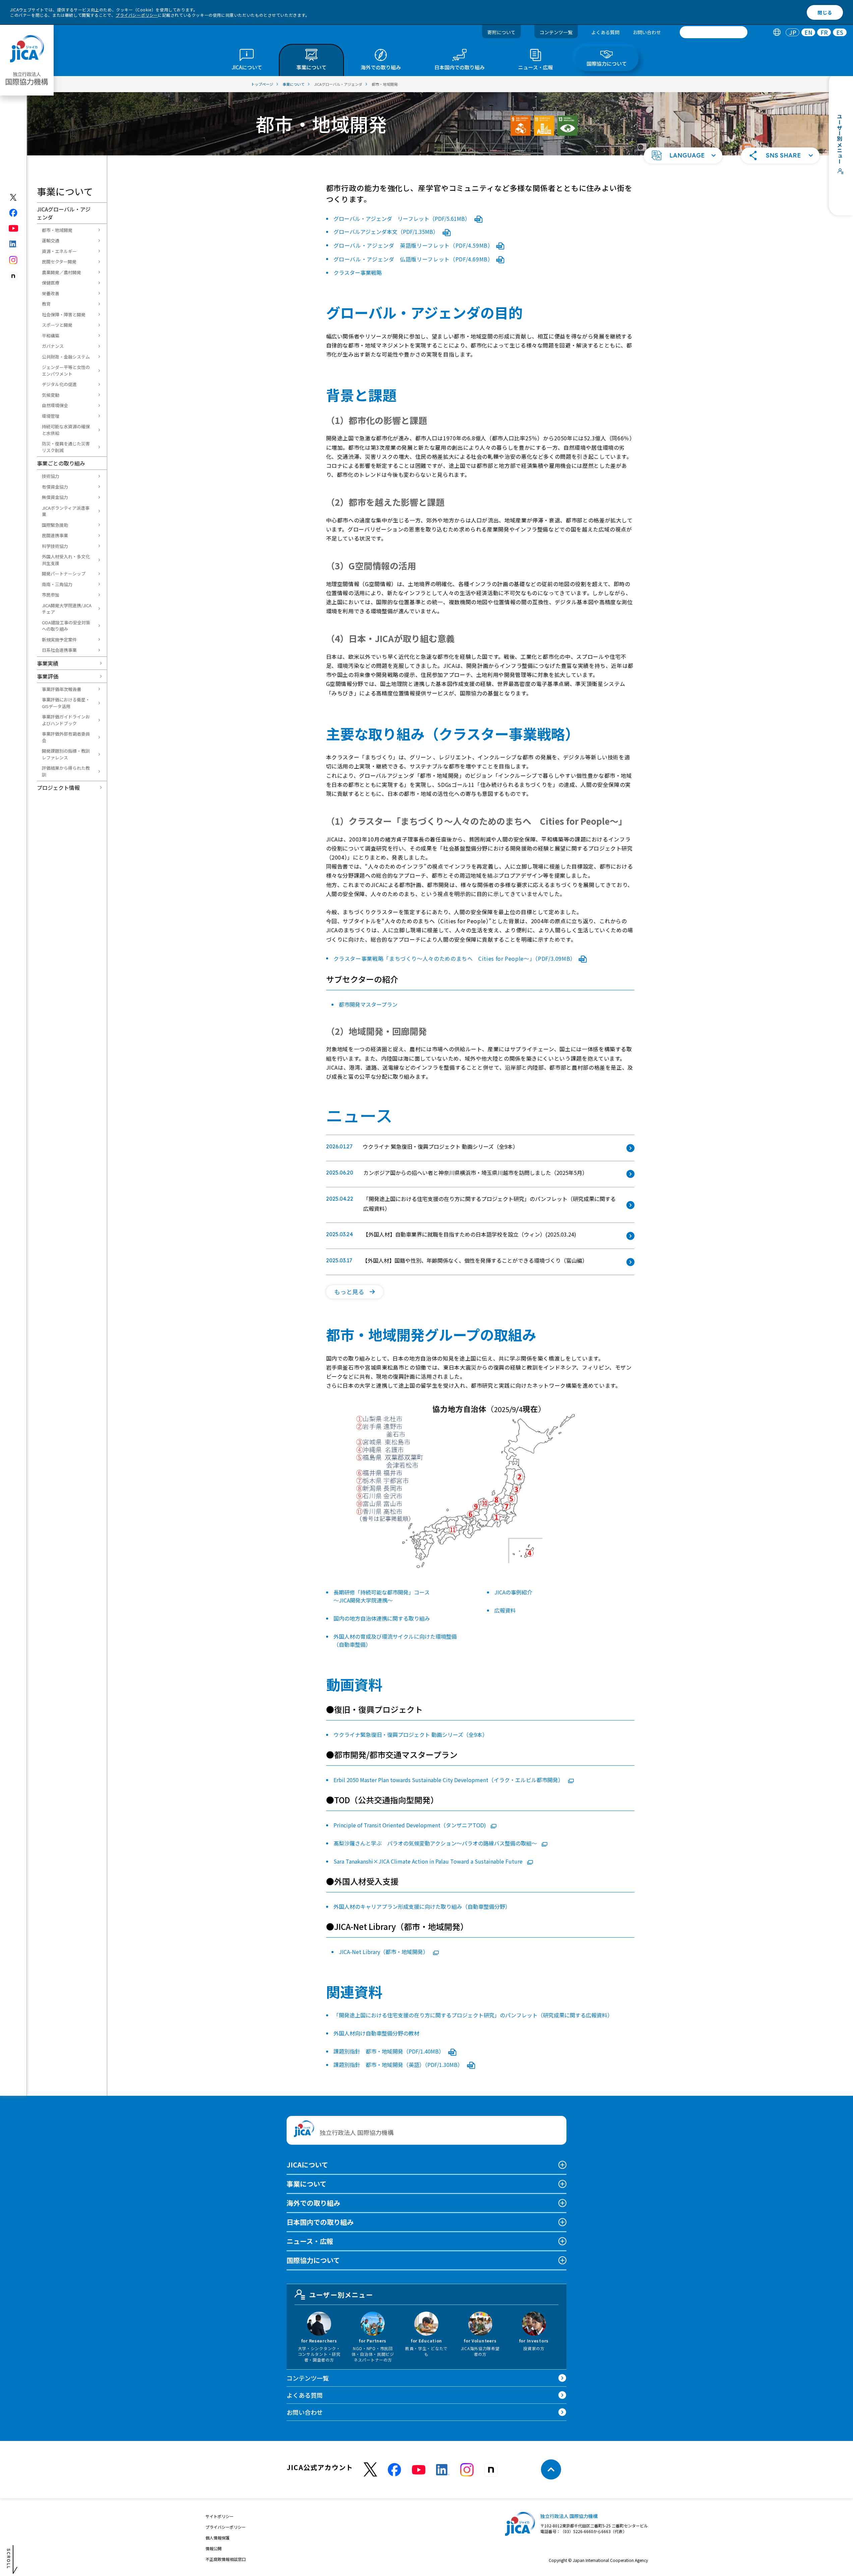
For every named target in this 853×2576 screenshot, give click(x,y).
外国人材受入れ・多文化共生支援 (66, 560)
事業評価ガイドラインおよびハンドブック (66, 720)
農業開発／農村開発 (62, 272)
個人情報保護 (218, 2538)
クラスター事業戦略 (358, 272)
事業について (307, 2184)
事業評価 (48, 676)
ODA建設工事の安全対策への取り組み (66, 626)
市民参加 (51, 595)
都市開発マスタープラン (368, 1004)
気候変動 (51, 395)
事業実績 (48, 663)
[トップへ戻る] (551, 2469)
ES (840, 32)
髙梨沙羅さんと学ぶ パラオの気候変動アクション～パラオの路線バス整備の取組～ (436, 1843)
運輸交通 (51, 240)
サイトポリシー (220, 2516)
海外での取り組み (313, 2203)
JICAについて (307, 2165)
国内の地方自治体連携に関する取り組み (382, 1618)
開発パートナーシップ (64, 574)
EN (808, 32)
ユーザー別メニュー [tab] (341, 2295)
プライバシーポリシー (137, 15)
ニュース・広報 (310, 2241)
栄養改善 (51, 293)
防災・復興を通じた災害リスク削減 (66, 447)
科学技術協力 (55, 546)
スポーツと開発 (57, 325)
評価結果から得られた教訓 (66, 771)
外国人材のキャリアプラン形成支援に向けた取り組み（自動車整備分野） (422, 1906)
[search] (714, 32)
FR (824, 32)
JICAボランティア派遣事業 (66, 511)
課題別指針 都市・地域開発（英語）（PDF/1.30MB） (399, 2065)
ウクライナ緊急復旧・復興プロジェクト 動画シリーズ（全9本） (411, 1735)
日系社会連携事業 (59, 650)
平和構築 (51, 336)
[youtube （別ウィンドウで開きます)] (419, 2470)
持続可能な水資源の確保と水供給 (66, 430)
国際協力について (313, 2260)
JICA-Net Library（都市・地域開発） (384, 1952)
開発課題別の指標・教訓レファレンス (66, 754)
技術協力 (51, 476)
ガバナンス (53, 346)
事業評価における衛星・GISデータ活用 (66, 703)
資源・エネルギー (59, 251)
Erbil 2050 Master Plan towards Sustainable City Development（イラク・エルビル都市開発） (449, 1780)
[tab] (777, 32)
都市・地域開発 (57, 230)
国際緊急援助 (55, 525)
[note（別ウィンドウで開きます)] (14, 276)
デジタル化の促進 (59, 384)
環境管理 (51, 416)
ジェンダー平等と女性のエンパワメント (66, 370)
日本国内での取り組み (320, 2222)
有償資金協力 (55, 487)
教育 (46, 304)
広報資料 (505, 1610)
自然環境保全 (55, 405)
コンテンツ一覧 (556, 32)
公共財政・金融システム (66, 357)
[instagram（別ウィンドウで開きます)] (14, 260)
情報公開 (214, 2548)
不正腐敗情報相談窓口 (226, 2559)
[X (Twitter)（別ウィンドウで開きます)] (14, 197)
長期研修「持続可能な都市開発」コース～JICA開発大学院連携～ (382, 1596)
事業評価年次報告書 (62, 689)
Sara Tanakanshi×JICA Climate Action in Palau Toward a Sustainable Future (429, 1861)
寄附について (501, 32)
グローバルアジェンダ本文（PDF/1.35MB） (387, 232)
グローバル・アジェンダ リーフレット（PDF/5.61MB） (403, 218)
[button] (683, 155)
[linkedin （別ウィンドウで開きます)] (443, 2470)
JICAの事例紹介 (513, 1592)
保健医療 (51, 283)
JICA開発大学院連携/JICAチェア (67, 609)
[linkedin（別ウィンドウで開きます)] (14, 244)
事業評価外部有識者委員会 (66, 737)
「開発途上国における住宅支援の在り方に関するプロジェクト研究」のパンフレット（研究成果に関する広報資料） (473, 2015)
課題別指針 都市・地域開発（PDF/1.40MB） (389, 2051)
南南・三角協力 (57, 584)
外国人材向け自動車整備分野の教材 (376, 2033)
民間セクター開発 (59, 262)
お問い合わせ (647, 32)
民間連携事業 (55, 535)
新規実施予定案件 (59, 640)
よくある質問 (605, 32)
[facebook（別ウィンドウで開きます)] (14, 213)
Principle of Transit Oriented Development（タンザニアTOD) (410, 1825)
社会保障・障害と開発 (64, 315)
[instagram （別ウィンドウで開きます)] (467, 2470)
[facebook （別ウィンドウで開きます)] (394, 2470)
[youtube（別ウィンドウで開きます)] (14, 228)
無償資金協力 (55, 497)
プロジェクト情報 (58, 788)
